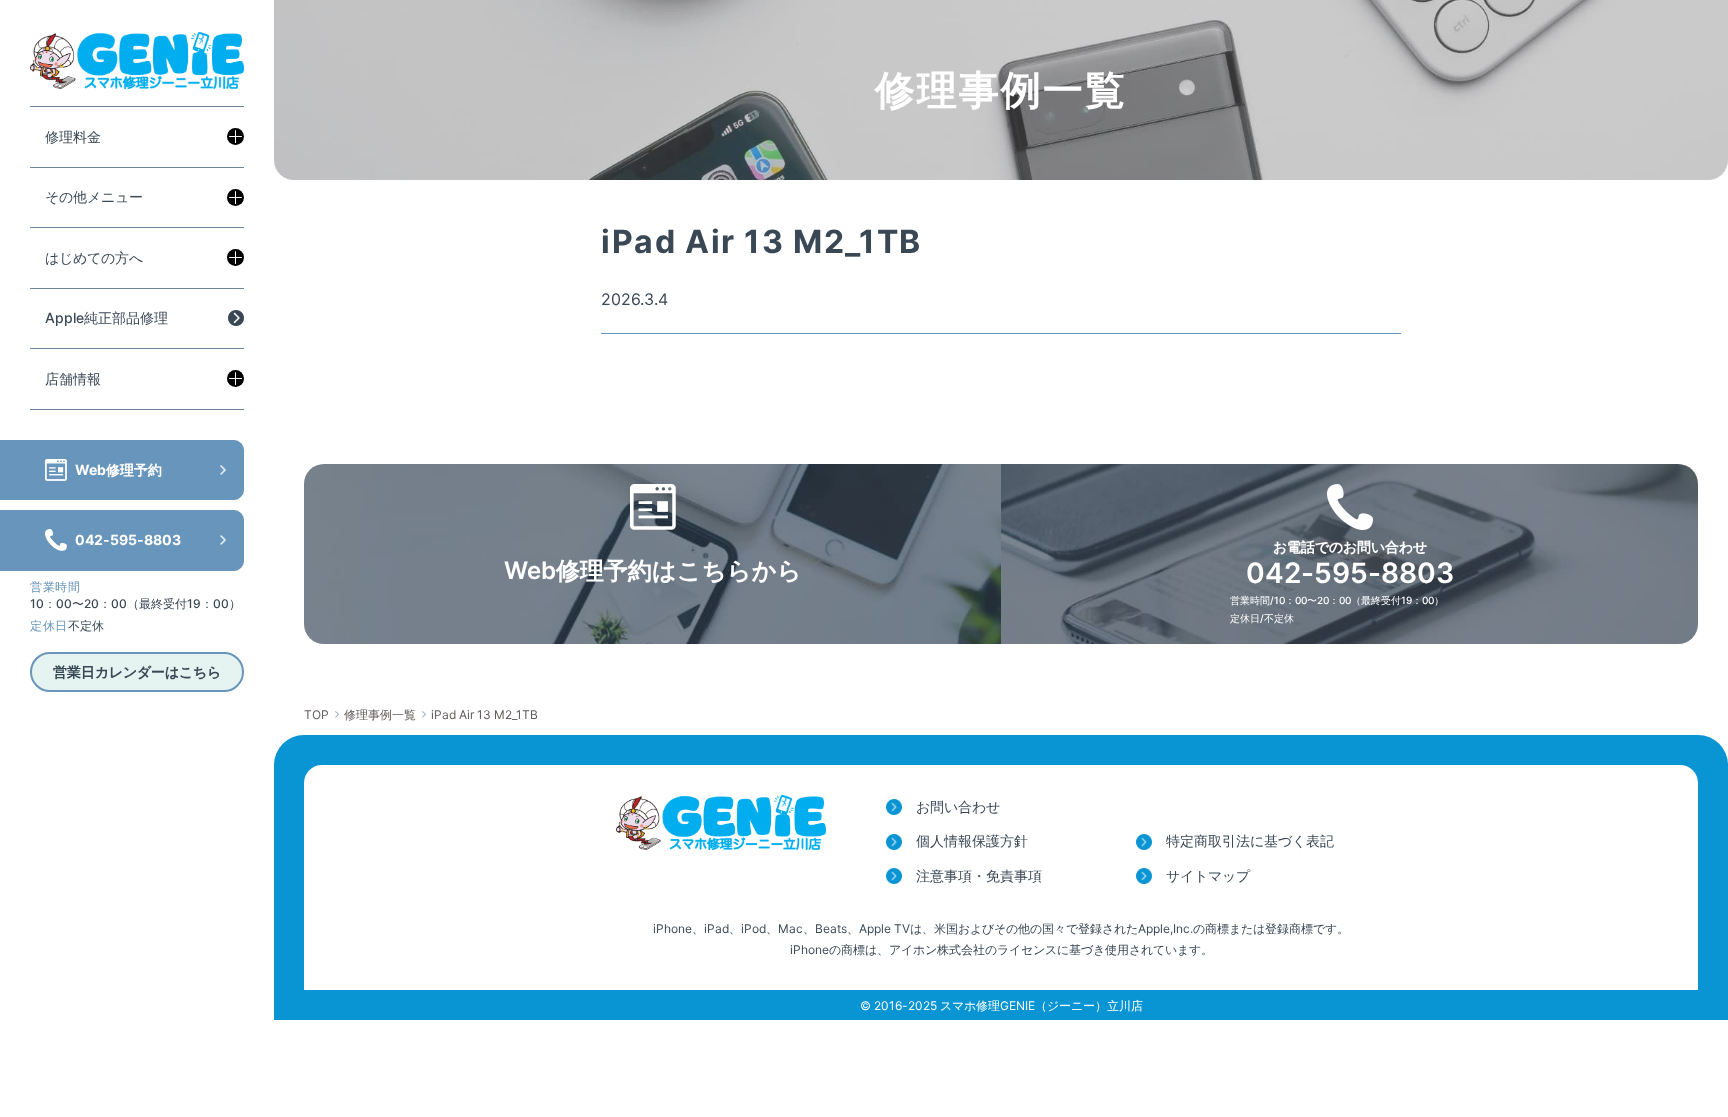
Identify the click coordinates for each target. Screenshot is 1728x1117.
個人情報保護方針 (972, 840)
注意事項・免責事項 (979, 875)
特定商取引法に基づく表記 (1250, 840)
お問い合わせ (958, 806)
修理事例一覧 (380, 714)
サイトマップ (1208, 875)
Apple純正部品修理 (106, 317)
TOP (316, 714)
